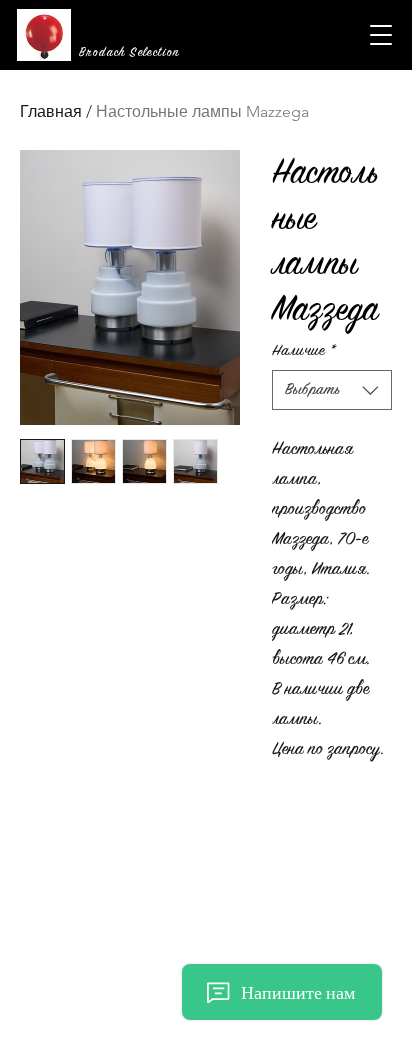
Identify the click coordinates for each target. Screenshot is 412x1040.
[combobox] (332, 390)
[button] (381, 35)
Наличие (304, 350)
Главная (51, 111)
